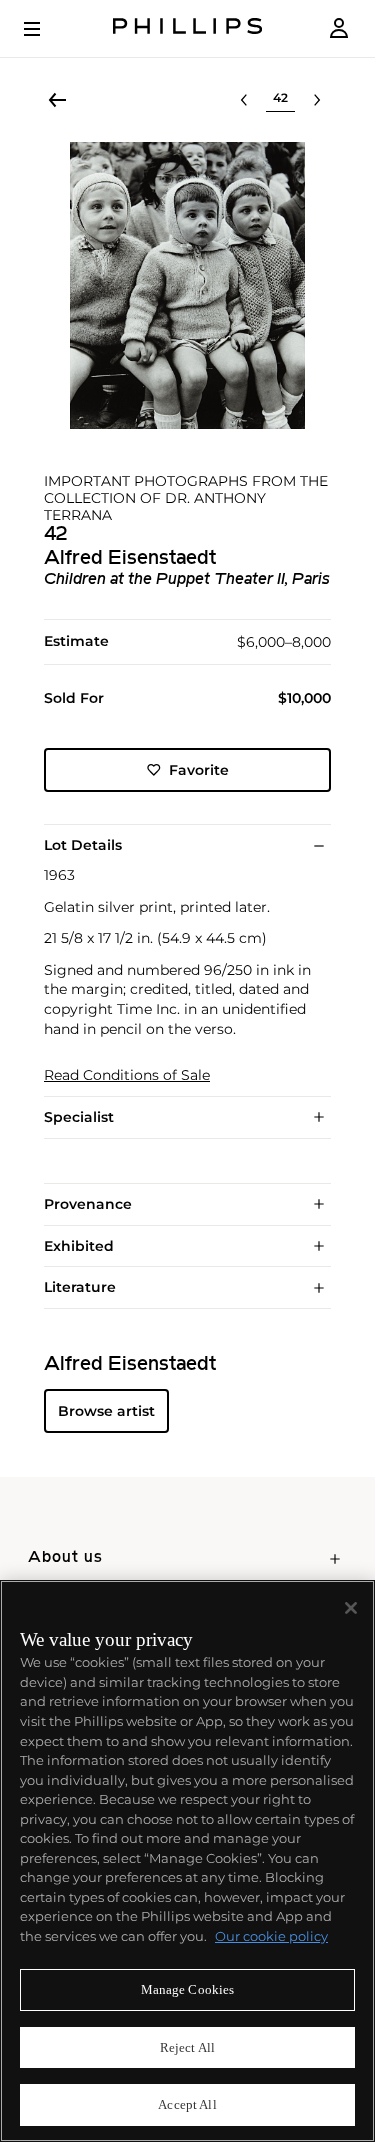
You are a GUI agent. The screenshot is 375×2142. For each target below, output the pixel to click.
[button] (187, 285)
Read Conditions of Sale (127, 1075)
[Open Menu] (46, 29)
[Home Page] (188, 28)
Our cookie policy (271, 1936)
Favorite (199, 770)
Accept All (187, 2104)
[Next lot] (317, 100)
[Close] (351, 1608)
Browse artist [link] (106, 1411)
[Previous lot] (244, 100)
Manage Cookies (188, 1989)
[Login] (339, 28)
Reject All (187, 2047)
